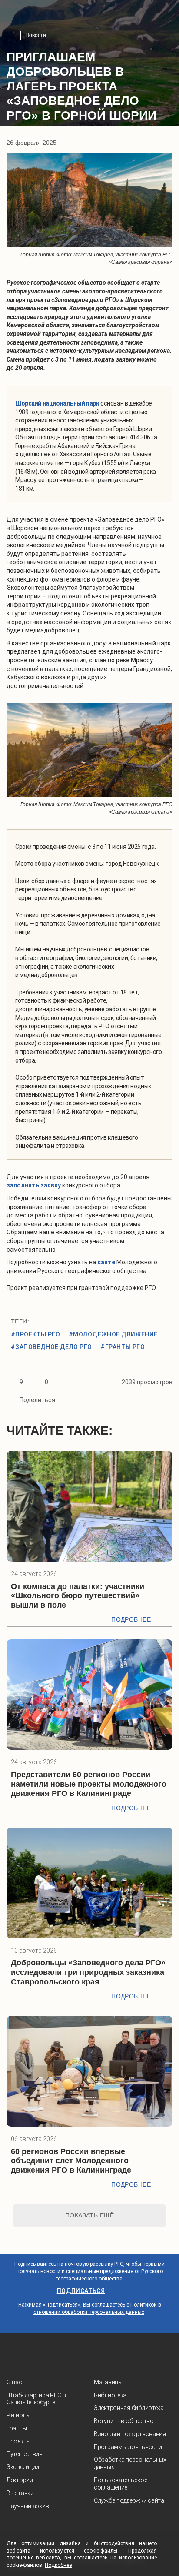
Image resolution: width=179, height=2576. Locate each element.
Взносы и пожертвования (130, 2434)
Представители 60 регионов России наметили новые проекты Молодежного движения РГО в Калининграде (89, 1784)
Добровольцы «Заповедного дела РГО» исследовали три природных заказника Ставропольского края (88, 1972)
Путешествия (25, 2454)
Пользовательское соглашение (121, 2484)
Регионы (18, 2415)
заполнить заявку (34, 1185)
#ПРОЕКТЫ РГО (35, 1334)
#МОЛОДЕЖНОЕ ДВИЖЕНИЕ (113, 1334)
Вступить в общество (124, 2421)
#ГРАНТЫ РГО (123, 1347)
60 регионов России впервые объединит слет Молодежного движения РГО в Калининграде (71, 2161)
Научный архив (28, 2506)
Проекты (18, 2441)
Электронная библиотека (129, 2408)
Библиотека (110, 2395)
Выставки (20, 2493)
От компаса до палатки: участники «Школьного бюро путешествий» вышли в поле (78, 1596)
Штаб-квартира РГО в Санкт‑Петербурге (36, 2399)
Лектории (20, 2480)
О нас (14, 2382)
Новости (36, 35)
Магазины (108, 2382)
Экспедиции (23, 2467)
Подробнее (131, 1619)
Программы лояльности (128, 2447)
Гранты (17, 2428)
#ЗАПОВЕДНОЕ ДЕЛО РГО (51, 1347)
